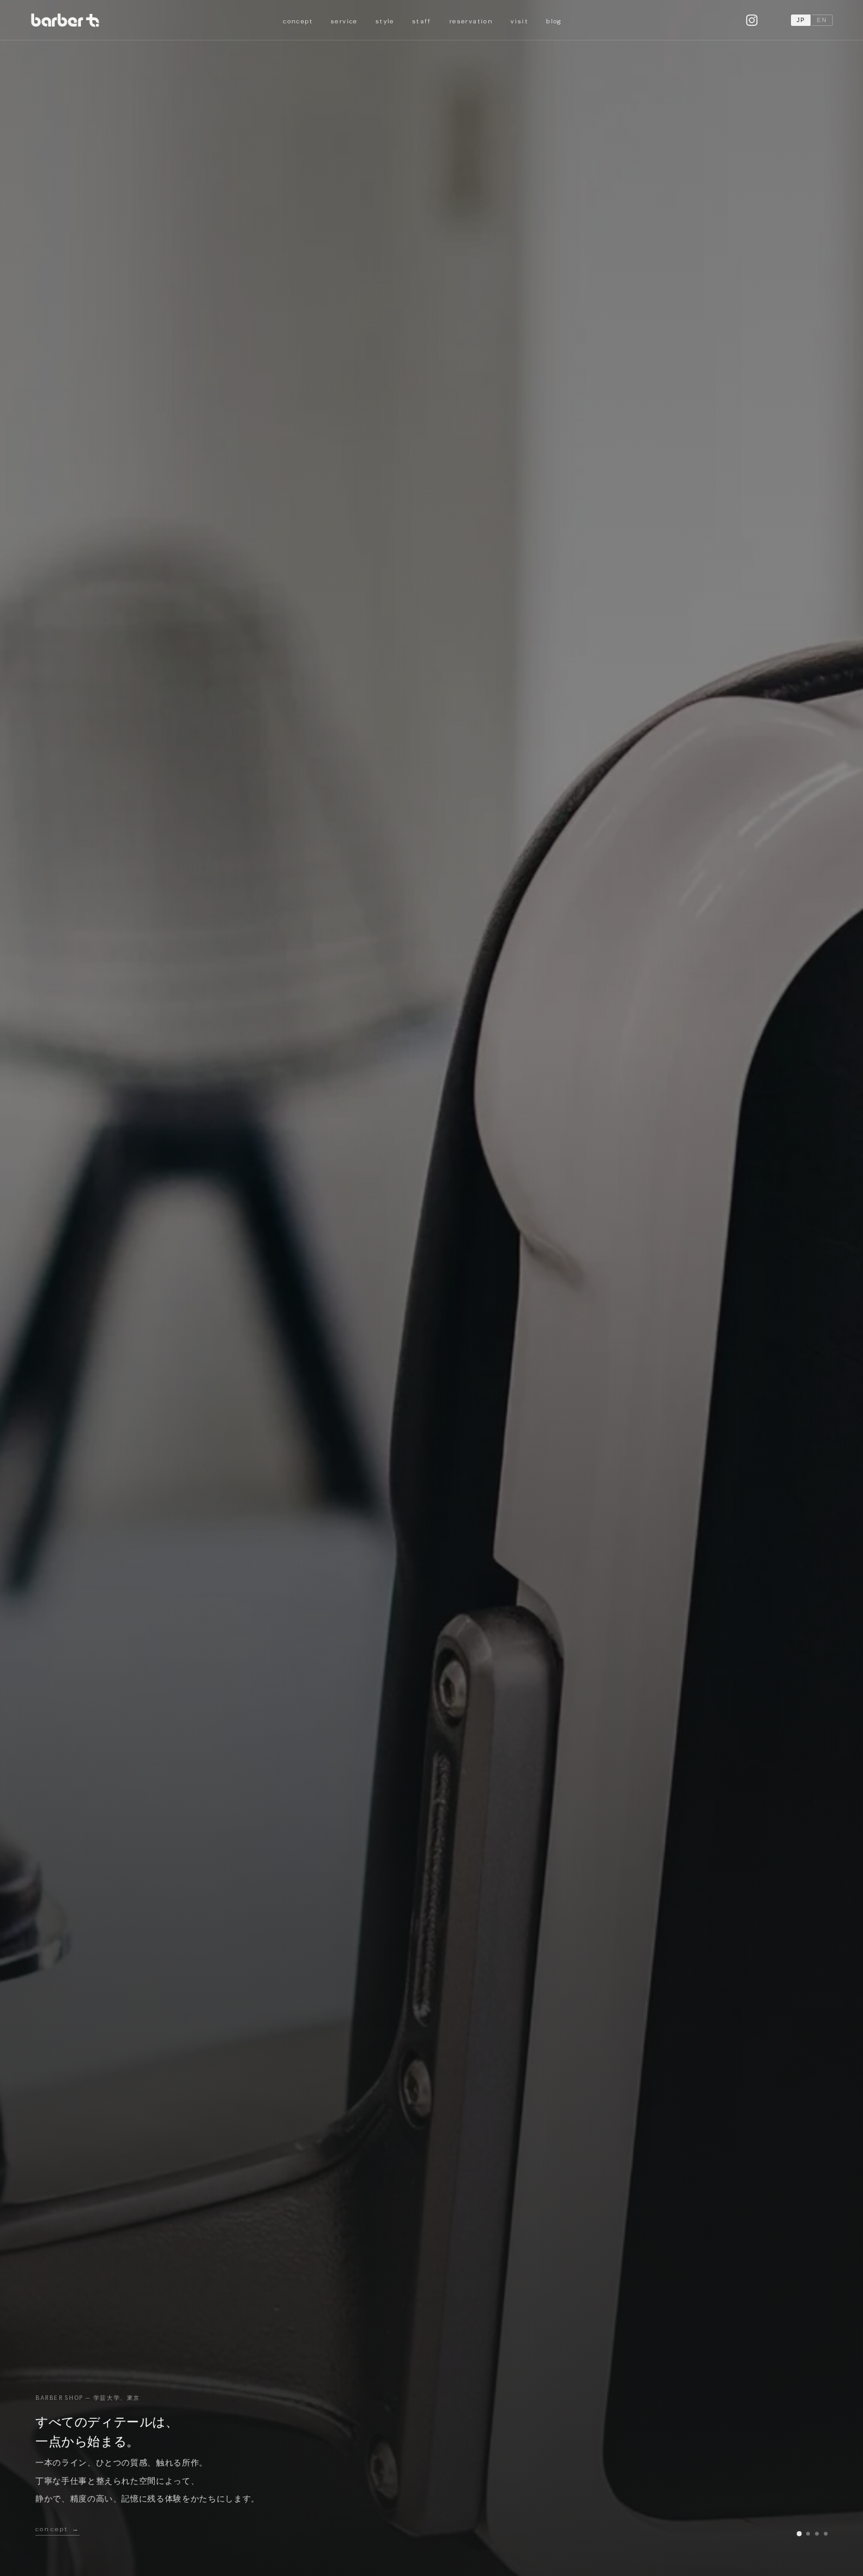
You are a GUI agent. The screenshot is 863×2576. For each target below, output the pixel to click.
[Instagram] (752, 20)
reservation (471, 21)
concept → (57, 2529)
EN (822, 20)
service (344, 21)
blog (554, 21)
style (385, 21)
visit (519, 21)
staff (422, 21)
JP (801, 20)
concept (298, 21)
